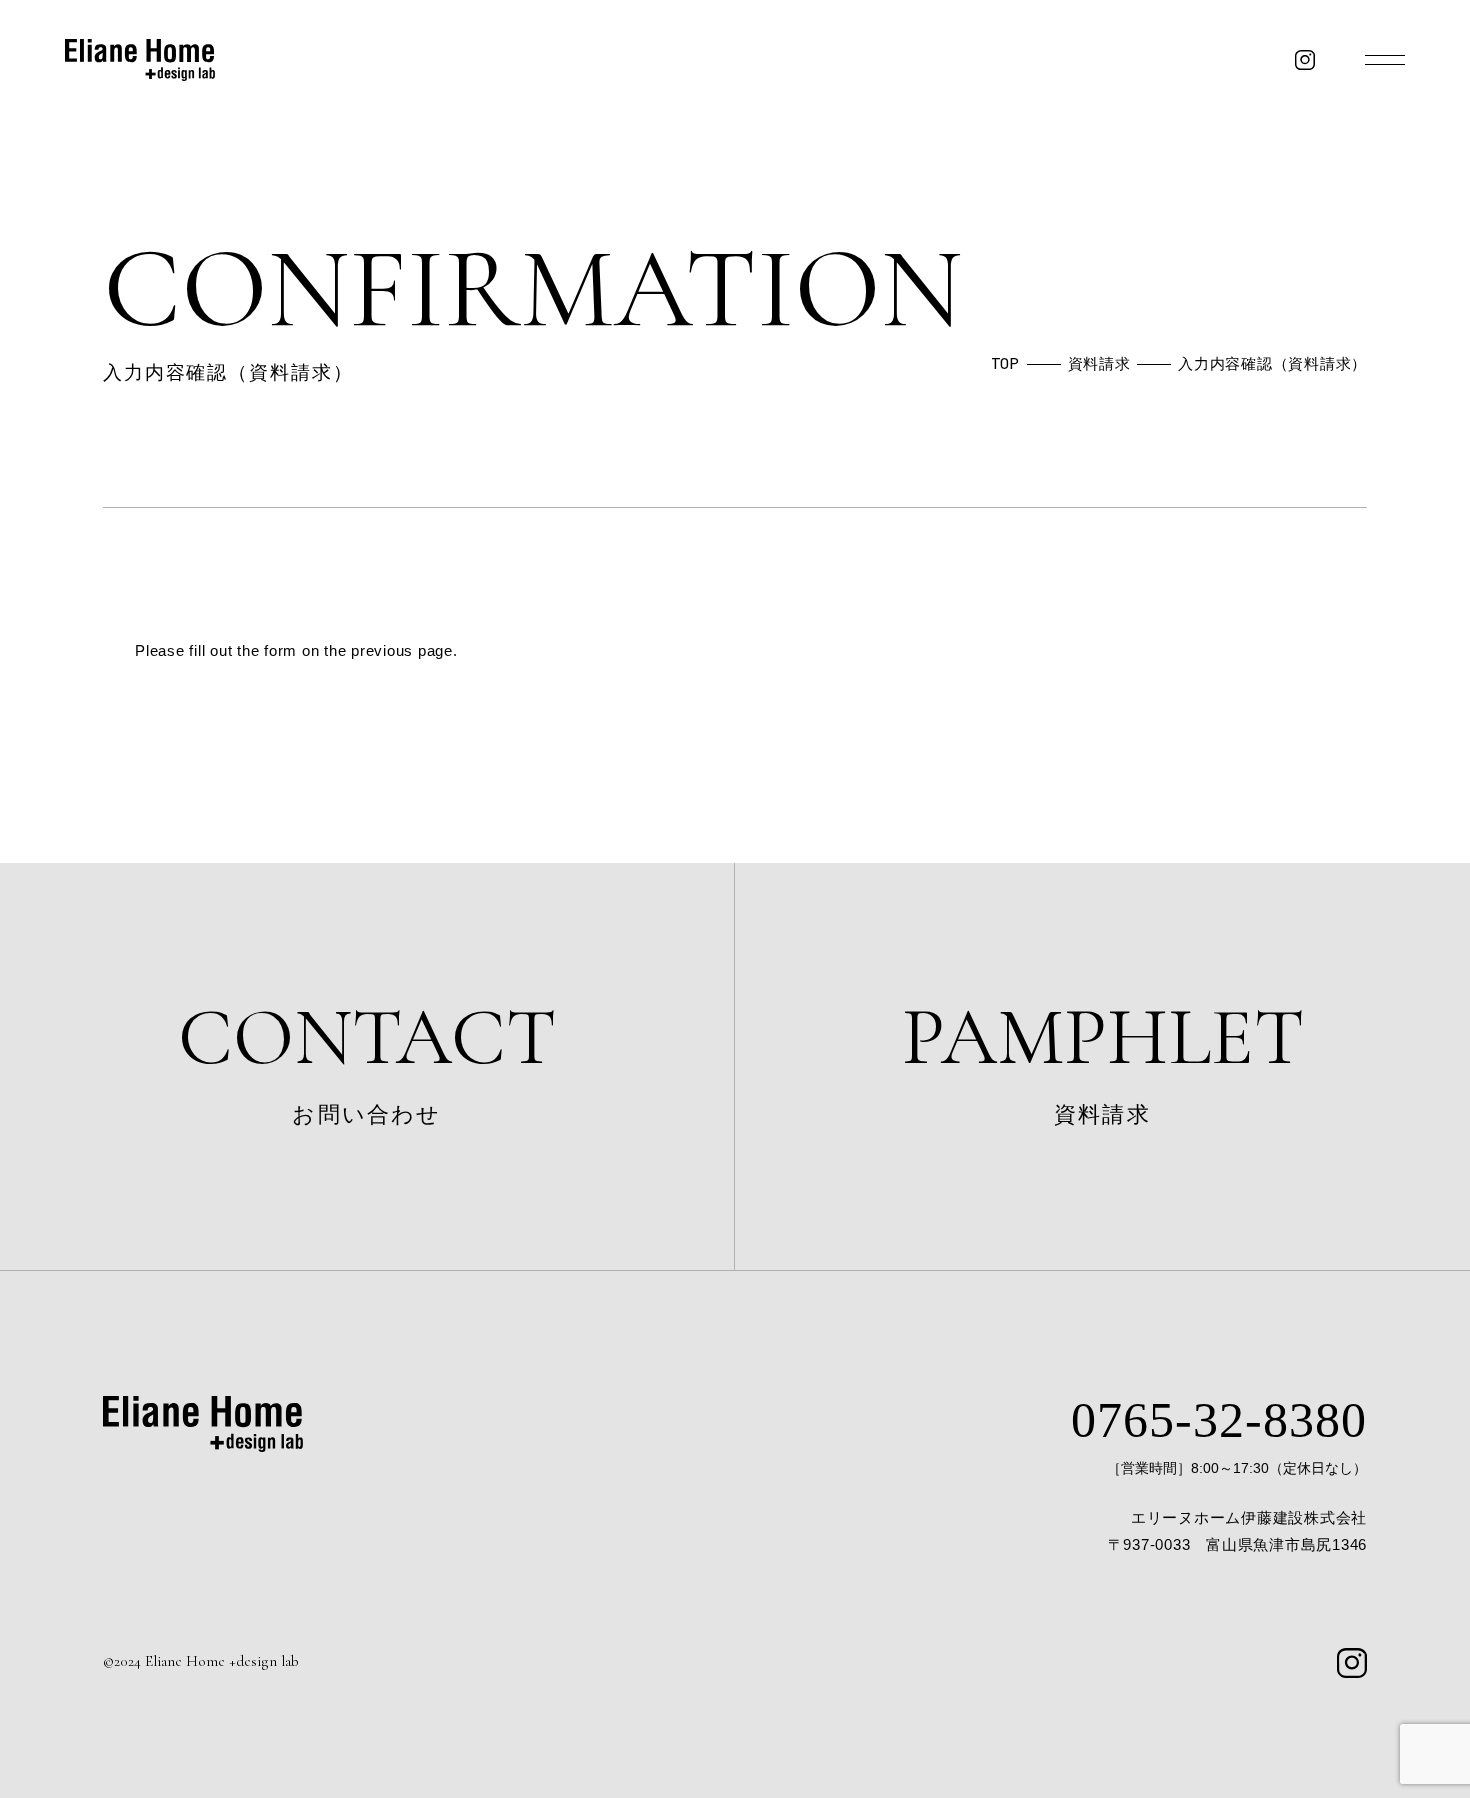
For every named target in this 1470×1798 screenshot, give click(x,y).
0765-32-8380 (1219, 1421)
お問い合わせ (367, 1058)
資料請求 (1103, 1058)
